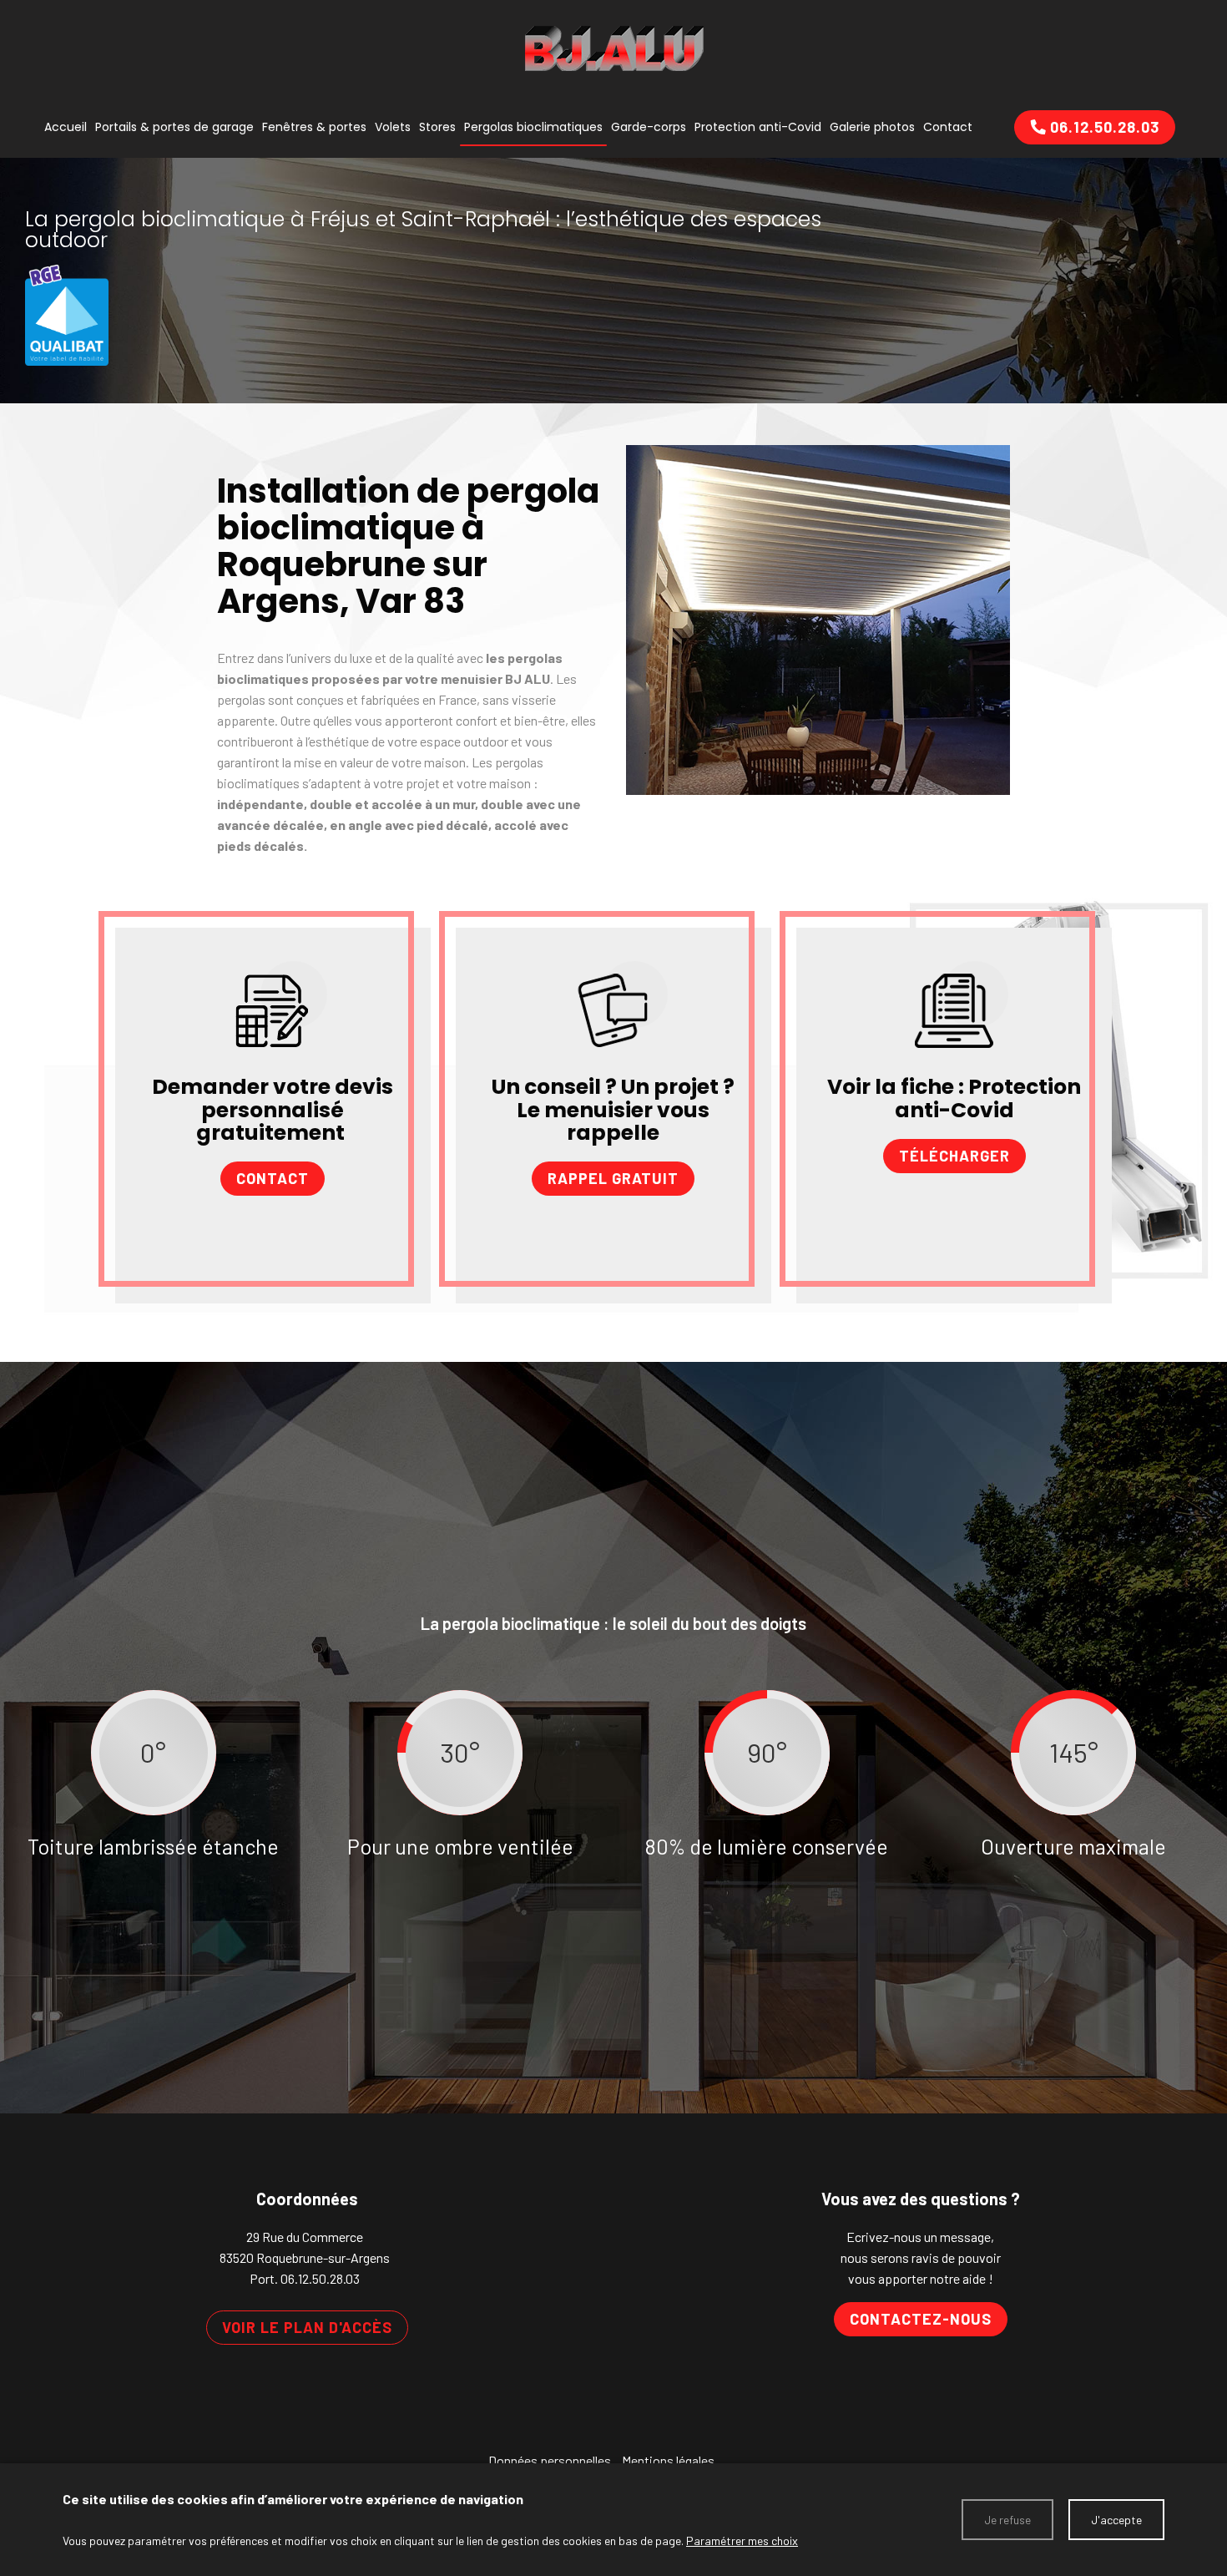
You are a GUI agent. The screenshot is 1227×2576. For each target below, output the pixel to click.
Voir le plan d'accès (307, 2327)
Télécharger (954, 1156)
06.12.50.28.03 (320, 2278)
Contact (273, 1178)
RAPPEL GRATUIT (613, 1178)
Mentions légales (668, 2460)
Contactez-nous (921, 2319)
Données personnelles (550, 2460)
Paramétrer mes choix (742, 2541)
